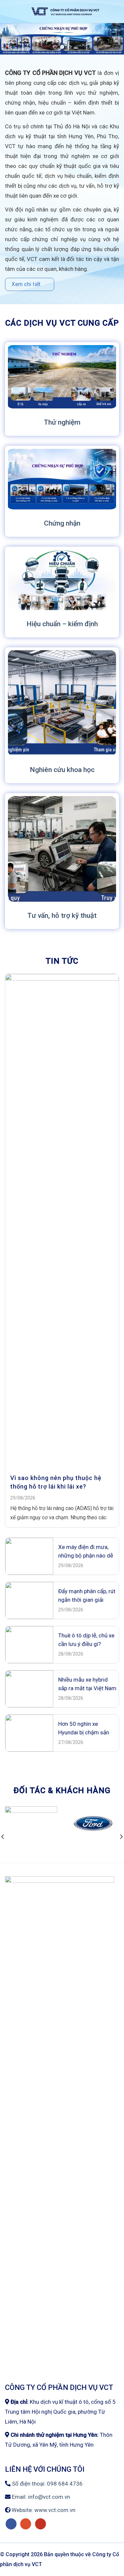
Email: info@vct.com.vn (40, 2498)
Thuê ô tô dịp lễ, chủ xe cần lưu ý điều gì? (86, 1641)
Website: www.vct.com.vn (43, 2511)
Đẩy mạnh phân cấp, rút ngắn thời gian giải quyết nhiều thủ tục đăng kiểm (87, 1597)
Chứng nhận (62, 524)
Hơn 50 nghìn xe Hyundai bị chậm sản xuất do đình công (84, 1730)
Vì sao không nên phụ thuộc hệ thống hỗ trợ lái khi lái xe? (56, 1483)
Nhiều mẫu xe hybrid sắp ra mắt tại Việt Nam (87, 1685)
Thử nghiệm (62, 423)
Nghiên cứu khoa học (62, 771)
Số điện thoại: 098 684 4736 (47, 2485)
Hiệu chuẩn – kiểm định (62, 625)
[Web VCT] (66, 12)
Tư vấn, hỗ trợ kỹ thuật (62, 917)
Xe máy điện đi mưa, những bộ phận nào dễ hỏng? (86, 1553)
